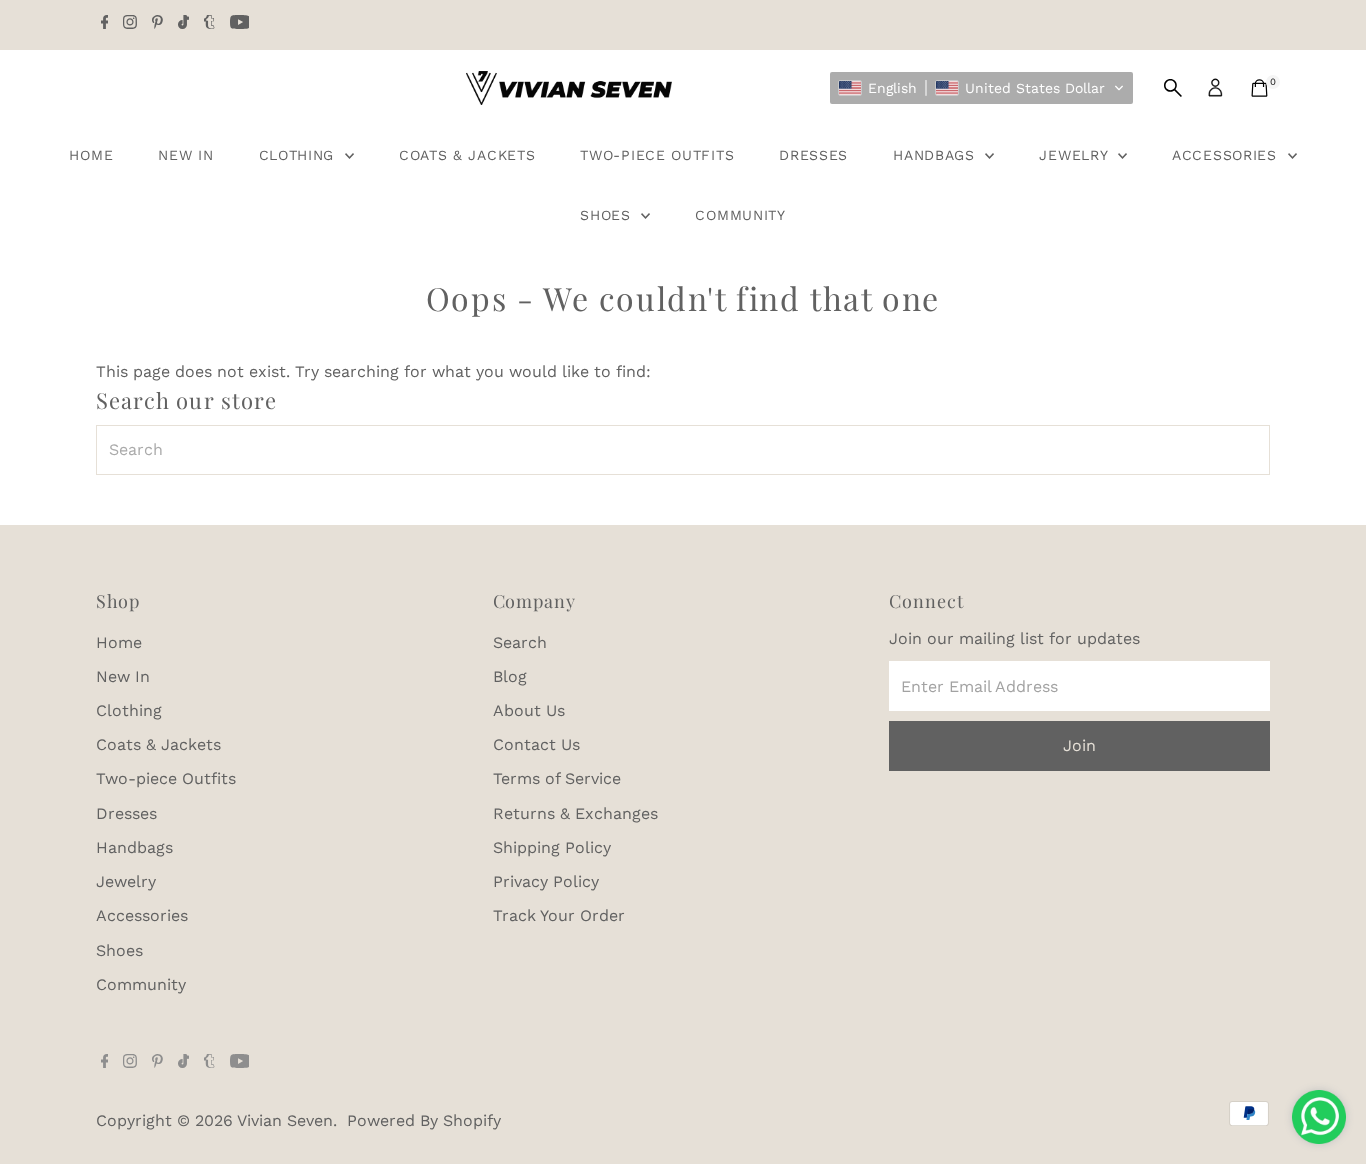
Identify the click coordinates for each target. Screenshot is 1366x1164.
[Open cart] (1259, 88)
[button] (981, 88)
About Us (529, 710)
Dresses (813, 155)
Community (740, 215)
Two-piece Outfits (657, 155)
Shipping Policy (552, 847)
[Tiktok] (183, 24)
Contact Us (536, 744)
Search (520, 642)
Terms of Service (557, 778)
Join (1079, 745)
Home (91, 155)
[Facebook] (105, 24)
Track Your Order (559, 915)
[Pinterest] (157, 24)
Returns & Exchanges (575, 813)
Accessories (1227, 155)
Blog (510, 676)
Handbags (936, 155)
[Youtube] (240, 24)
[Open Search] (1173, 88)
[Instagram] (130, 24)
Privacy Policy (546, 881)
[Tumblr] (209, 24)
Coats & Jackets (467, 155)
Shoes (608, 215)
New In (185, 155)
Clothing (299, 155)
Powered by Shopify (424, 1120)
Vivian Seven (285, 1120)
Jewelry (1076, 155)
